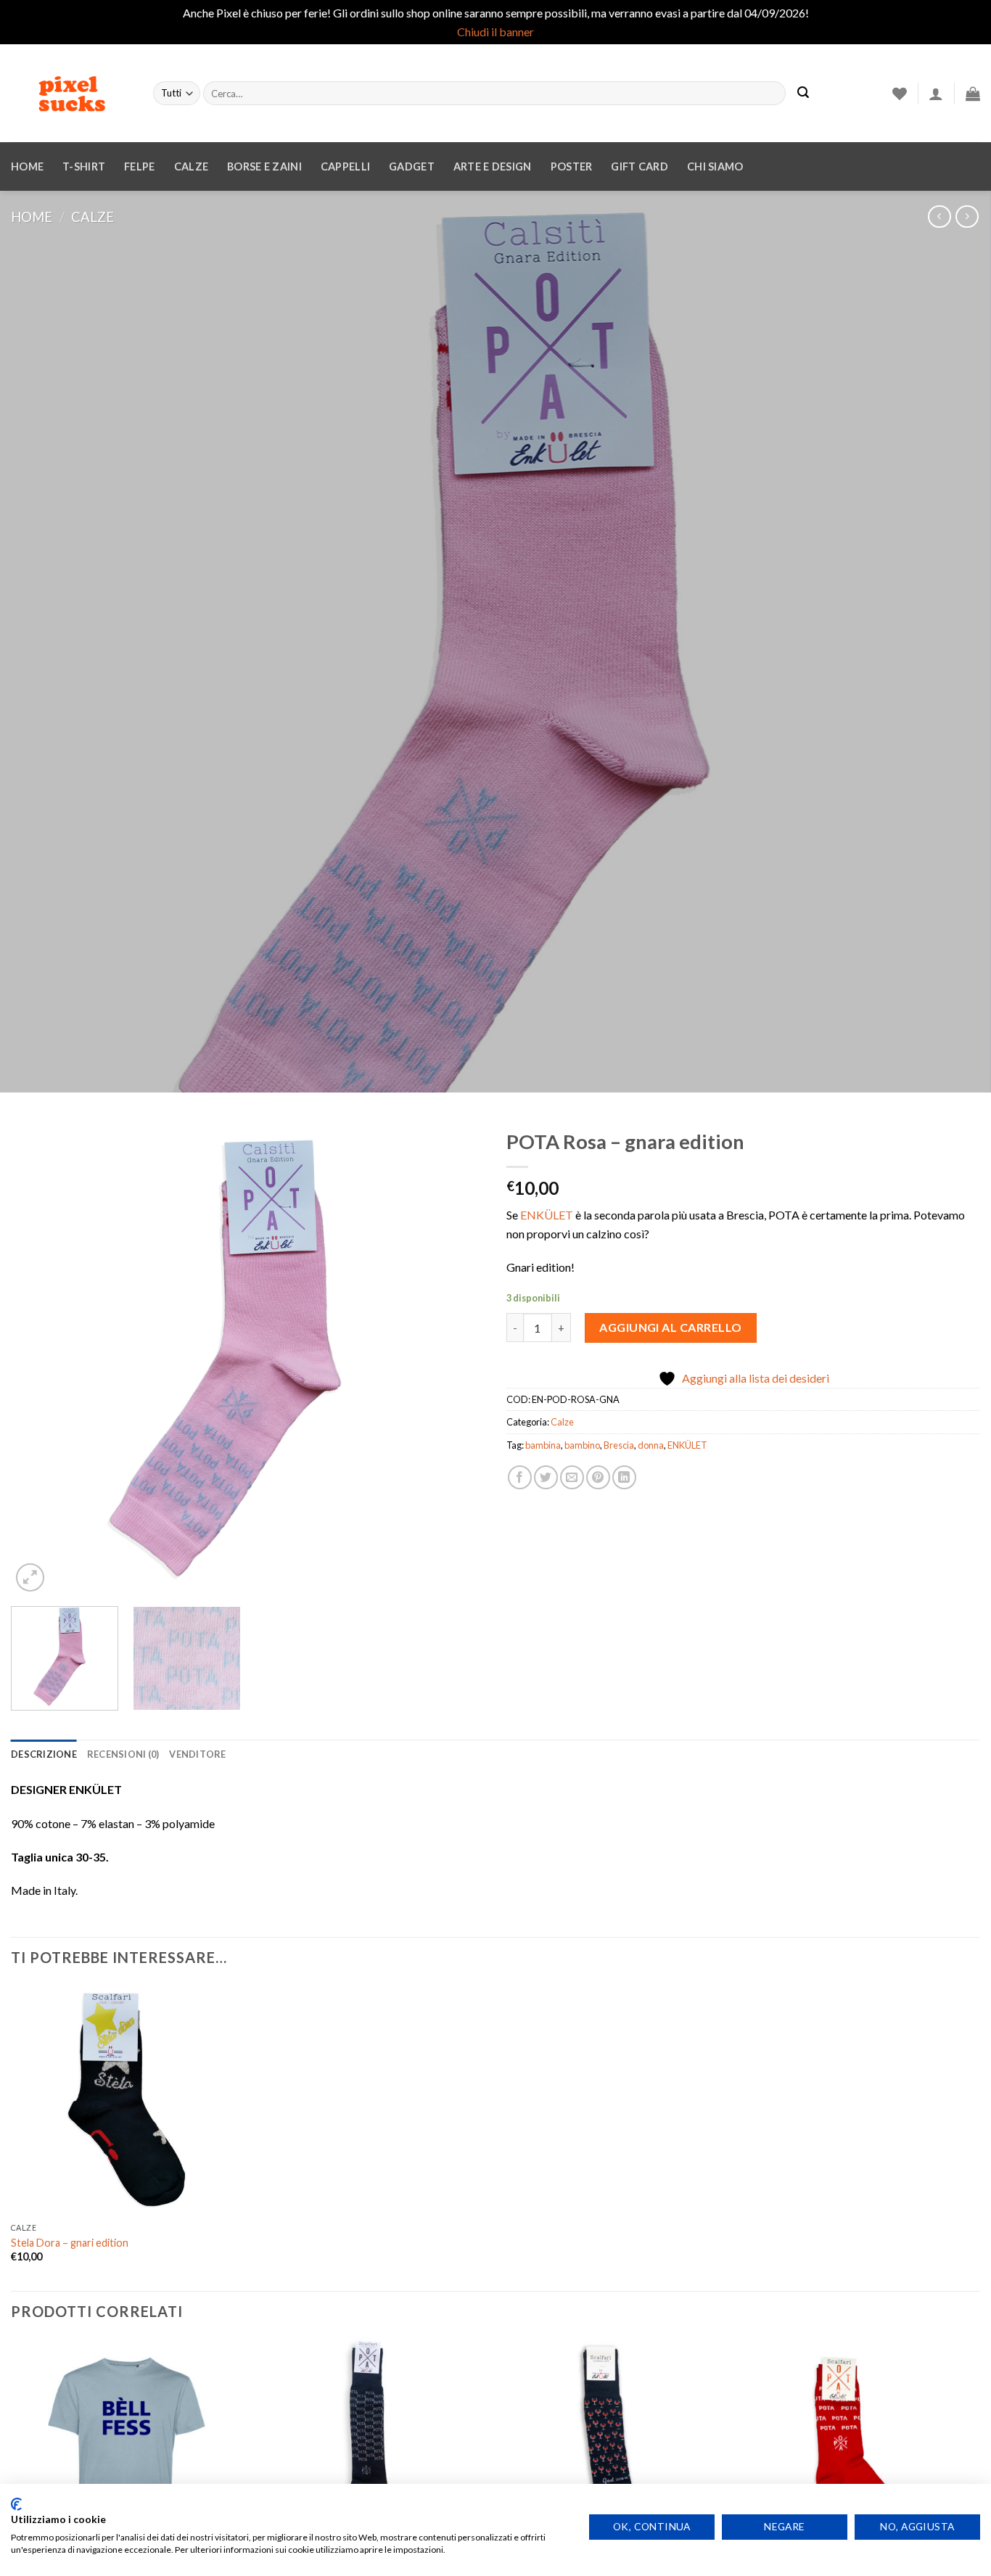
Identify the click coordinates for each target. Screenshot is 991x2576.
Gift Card (640, 166)
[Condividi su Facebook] (520, 1477)
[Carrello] (973, 94)
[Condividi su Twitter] (546, 1477)
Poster (572, 166)
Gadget (412, 166)
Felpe (139, 166)
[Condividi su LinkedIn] (624, 1477)
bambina (543, 1445)
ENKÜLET (547, 1215)
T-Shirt (84, 166)
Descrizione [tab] (44, 1754)
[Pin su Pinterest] (598, 1477)
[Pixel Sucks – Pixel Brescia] (71, 94)
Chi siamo (715, 166)
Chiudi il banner (495, 32)
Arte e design (493, 166)
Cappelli (345, 166)
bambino (582, 1445)
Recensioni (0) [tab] (123, 1754)
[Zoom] (30, 1577)
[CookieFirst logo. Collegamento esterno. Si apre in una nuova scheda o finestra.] (16, 2504)
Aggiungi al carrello (671, 1327)
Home (27, 166)
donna (651, 1445)
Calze (191, 166)
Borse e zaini (264, 166)
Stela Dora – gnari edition (70, 2243)
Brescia (619, 1445)
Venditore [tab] (197, 1754)
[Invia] (803, 94)
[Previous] (38, 1358)
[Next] (457, 1358)
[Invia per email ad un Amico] (572, 1477)
